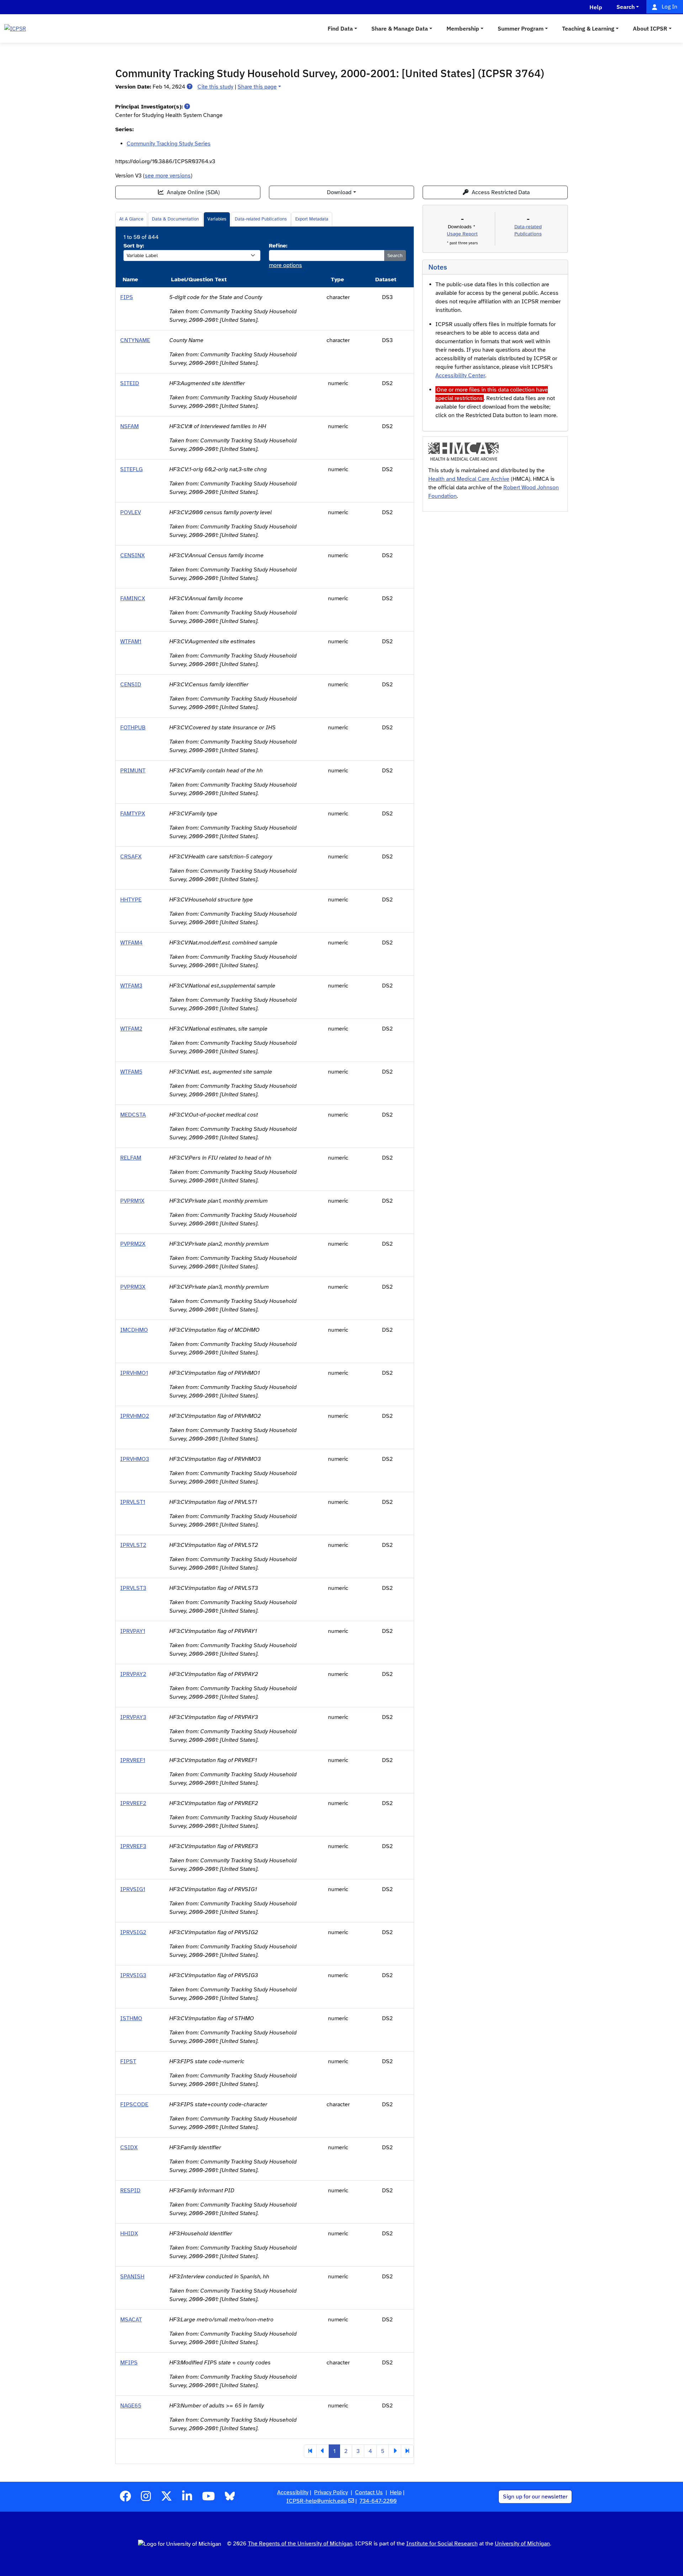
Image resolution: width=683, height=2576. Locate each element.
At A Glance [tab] (131, 219)
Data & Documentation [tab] (175, 219)
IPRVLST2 (133, 1545)
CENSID (131, 685)
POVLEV (131, 512)
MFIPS (129, 2363)
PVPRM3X (133, 1287)
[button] (190, 87)
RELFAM (131, 1158)
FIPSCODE (134, 2104)
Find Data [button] (340, 28)
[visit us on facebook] (125, 2498)
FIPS (127, 297)
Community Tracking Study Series (169, 144)
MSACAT (131, 2320)
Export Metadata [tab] (312, 219)
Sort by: (134, 246)
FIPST (128, 2061)
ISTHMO (131, 2018)
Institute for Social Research (442, 2544)
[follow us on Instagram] (146, 2498)
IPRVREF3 (133, 1846)
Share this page (257, 87)
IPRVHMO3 (135, 1459)
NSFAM (129, 426)
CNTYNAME (135, 340)
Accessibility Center (460, 376)
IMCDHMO (134, 1330)
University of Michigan (522, 2544)
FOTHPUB (133, 728)
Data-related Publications (261, 219)
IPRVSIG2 (133, 1932)
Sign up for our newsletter (535, 2497)
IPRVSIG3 (133, 1975)
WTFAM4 (131, 943)
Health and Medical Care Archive (469, 479)
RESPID (130, 2191)
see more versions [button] (168, 176)
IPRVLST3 (133, 1588)
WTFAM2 (131, 1029)
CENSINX (133, 555)
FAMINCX (133, 598)
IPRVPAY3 (133, 1717)
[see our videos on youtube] (208, 2498)
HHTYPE (131, 900)
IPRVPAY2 (133, 1674)
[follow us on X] (166, 2498)
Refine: (278, 246)
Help (396, 2492)
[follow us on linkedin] (187, 2498)
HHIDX (129, 2234)
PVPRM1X (132, 1201)
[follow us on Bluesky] (230, 2498)
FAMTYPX (133, 814)
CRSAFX (131, 857)
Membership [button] (463, 28)
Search (395, 256)
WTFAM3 (131, 986)
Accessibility (293, 2492)
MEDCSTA (133, 1115)
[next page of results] (395, 2451)
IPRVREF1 (133, 1760)
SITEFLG (131, 469)
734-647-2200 (378, 2501)
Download (339, 192)
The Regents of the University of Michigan (300, 2544)
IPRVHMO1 (134, 1373)
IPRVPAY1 (133, 1631)
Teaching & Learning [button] (588, 28)
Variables (217, 219)
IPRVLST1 (133, 1502)
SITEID (130, 383)
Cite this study (215, 87)
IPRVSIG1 (133, 1889)
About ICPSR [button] (650, 28)
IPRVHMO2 (135, 1416)
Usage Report (462, 234)
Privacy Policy (331, 2492)
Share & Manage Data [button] (400, 28)
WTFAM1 (131, 642)
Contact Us (369, 2492)
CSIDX (129, 2147)
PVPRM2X (133, 1244)
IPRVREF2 (133, 1803)
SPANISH (132, 2277)
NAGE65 (131, 2406)
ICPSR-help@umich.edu (317, 2501)
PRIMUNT (133, 771)
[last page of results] (407, 2451)
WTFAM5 (131, 1072)
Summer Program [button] (521, 28)
